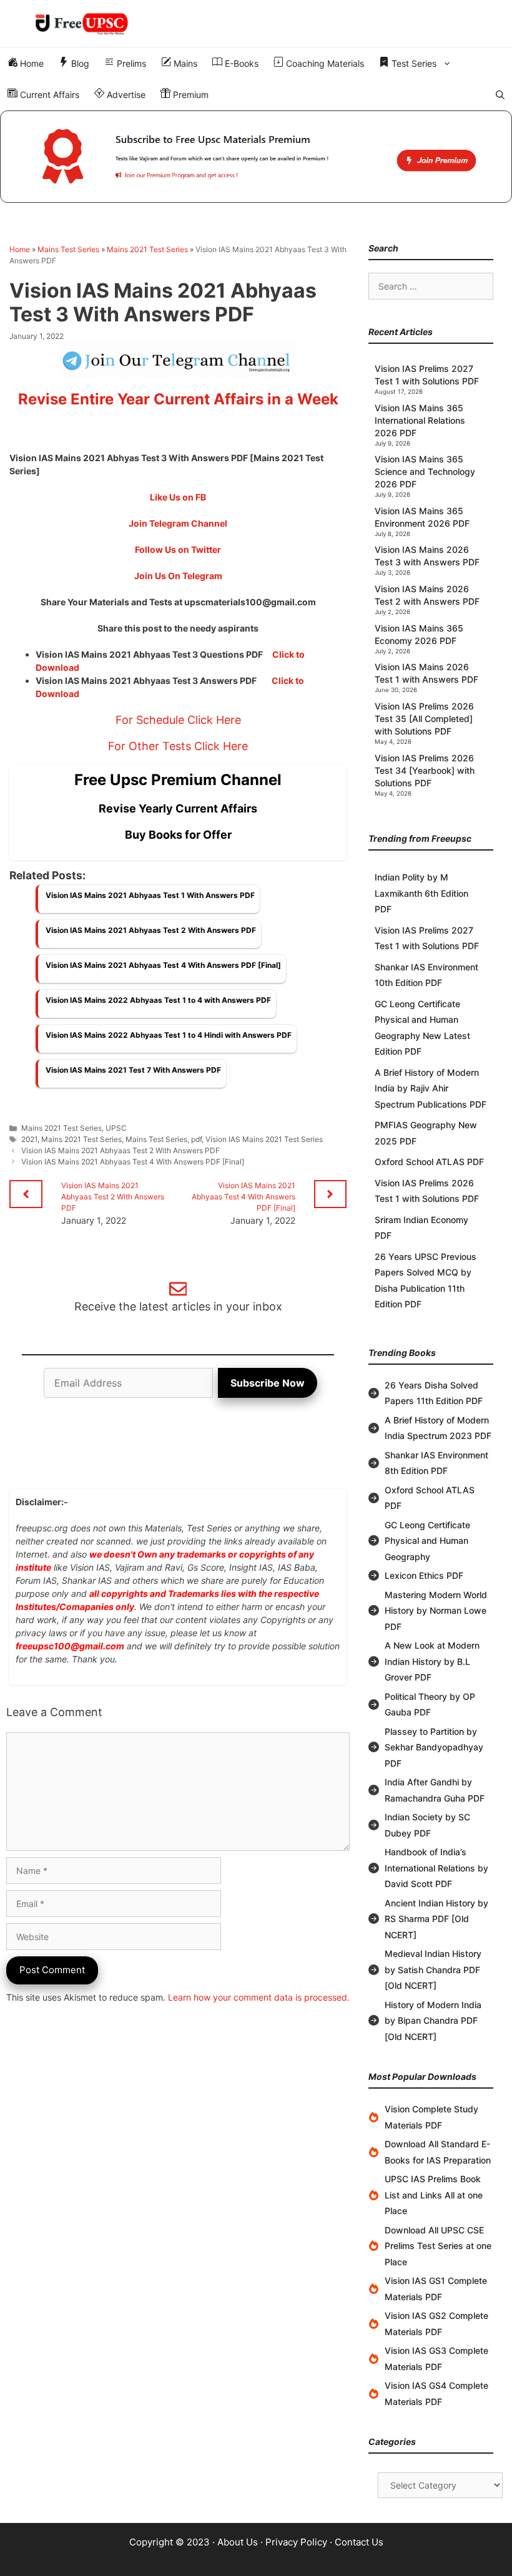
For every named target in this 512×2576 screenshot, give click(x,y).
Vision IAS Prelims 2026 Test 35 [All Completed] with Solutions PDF (424, 719)
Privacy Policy (296, 2542)
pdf (196, 1139)
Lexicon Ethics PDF (424, 1575)
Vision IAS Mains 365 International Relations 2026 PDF (420, 420)
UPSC (116, 1128)
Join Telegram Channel (178, 523)
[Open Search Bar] (500, 95)
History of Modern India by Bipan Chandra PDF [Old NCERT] (433, 2021)
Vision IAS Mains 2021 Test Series (264, 1139)
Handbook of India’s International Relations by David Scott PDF (436, 1868)
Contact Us (359, 2542)
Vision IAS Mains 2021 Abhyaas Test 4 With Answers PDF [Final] (163, 965)
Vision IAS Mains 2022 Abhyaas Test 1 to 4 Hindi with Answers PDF (169, 1035)
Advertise (125, 95)
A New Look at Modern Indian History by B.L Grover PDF (432, 1661)
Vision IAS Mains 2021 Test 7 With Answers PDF (133, 1070)
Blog (79, 63)
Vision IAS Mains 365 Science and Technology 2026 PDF (425, 471)
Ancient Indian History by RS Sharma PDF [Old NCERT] (436, 1919)
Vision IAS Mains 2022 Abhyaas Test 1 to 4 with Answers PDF (158, 1000)
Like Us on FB (178, 497)
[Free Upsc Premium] (256, 157)
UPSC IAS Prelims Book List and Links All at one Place (434, 2195)
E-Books (240, 63)
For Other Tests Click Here (178, 746)
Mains (184, 63)
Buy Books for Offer (178, 835)
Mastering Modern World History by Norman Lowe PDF (436, 1611)
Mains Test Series (68, 249)
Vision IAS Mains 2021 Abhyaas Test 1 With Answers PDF (150, 895)
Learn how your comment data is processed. (259, 1997)
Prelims (130, 63)
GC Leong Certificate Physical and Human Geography (427, 1541)
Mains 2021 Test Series (147, 249)
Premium (190, 95)
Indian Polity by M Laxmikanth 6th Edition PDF (421, 893)
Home (31, 63)
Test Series (413, 63)
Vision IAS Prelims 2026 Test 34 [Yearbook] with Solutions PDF (425, 770)
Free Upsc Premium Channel (178, 780)
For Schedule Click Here (178, 720)
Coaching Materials (324, 63)
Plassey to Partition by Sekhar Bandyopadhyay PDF (434, 1747)
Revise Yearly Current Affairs (178, 808)
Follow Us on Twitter (178, 549)
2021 (29, 1139)
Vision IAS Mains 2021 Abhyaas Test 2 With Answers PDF (151, 930)
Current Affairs (48, 95)
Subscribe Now (268, 1383)
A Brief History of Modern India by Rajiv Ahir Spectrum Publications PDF (431, 1088)
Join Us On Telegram (178, 576)
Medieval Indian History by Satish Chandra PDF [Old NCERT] (433, 1969)
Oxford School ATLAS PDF (429, 1162)
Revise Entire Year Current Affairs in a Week (178, 399)
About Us (238, 2542)
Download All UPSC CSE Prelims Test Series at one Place (438, 2246)
